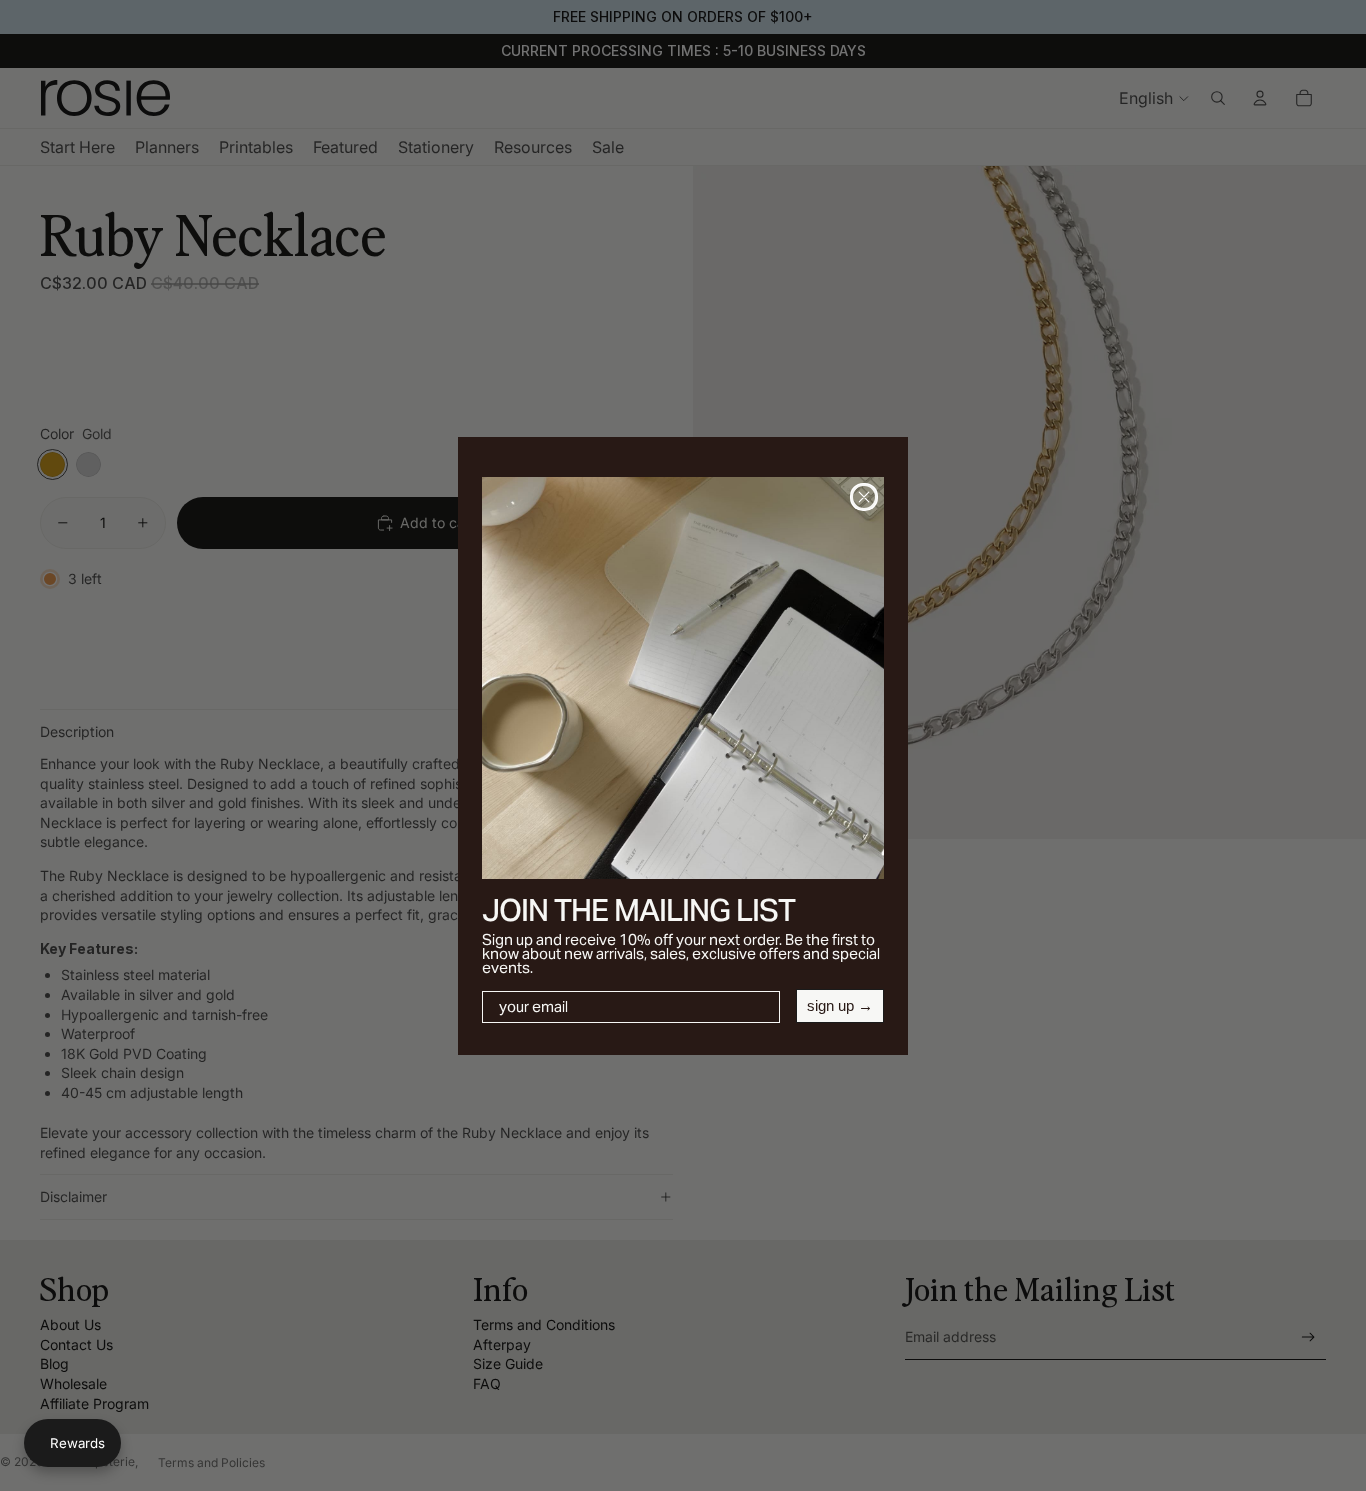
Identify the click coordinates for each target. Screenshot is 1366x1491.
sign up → (840, 1005)
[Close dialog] (864, 497)
